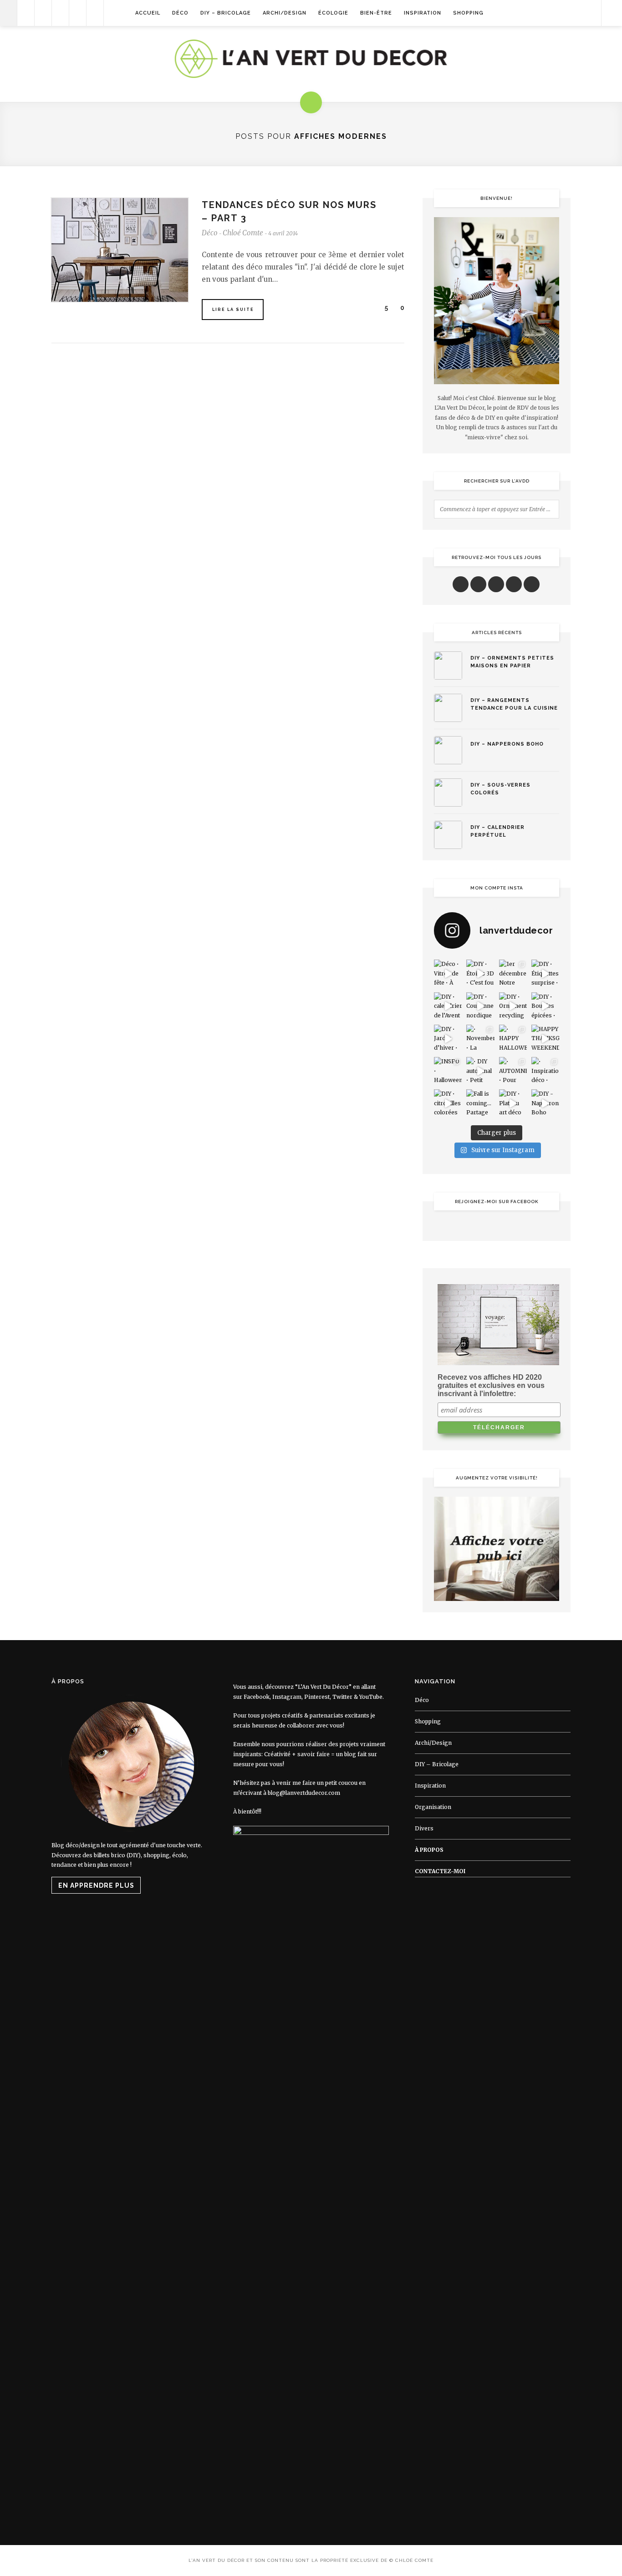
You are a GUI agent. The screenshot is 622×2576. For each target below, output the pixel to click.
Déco (180, 13)
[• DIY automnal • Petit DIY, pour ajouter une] (480, 1071)
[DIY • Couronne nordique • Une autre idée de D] (480, 1006)
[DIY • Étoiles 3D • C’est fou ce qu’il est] (480, 973)
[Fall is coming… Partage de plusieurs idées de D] (480, 1103)
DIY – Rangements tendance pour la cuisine (514, 704)
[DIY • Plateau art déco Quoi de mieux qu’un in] (513, 1103)
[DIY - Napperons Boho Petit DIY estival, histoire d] (545, 1103)
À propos (429, 1850)
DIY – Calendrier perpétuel (497, 831)
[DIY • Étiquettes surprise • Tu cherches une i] (545, 973)
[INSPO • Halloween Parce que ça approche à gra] (448, 1071)
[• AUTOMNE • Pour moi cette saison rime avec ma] (513, 1071)
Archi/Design (285, 13)
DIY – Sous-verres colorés (500, 789)
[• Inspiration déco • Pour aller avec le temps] (545, 1071)
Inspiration (423, 13)
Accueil (148, 13)
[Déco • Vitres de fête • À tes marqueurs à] (448, 973)
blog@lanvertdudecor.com (304, 1793)
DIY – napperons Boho (507, 744)
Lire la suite (233, 310)
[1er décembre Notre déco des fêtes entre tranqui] (513, 973)
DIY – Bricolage (226, 13)
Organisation (433, 1807)
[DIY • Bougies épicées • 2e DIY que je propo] (545, 1006)
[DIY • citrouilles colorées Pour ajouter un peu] (448, 1103)
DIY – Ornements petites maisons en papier (512, 662)
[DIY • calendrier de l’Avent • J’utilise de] (448, 1006)
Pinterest (317, 1697)
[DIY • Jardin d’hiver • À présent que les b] (448, 1039)
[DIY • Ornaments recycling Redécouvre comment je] (513, 1006)
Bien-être (376, 13)
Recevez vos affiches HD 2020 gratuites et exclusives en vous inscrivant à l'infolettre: (491, 1385)
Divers (424, 1828)
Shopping (468, 13)
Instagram (287, 1697)
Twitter (342, 1697)
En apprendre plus (96, 1885)
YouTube (371, 1697)
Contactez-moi (440, 1871)
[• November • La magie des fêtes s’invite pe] (480, 1039)
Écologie (333, 13)
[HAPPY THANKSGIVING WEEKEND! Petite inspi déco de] (545, 1039)
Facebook (257, 1697)
